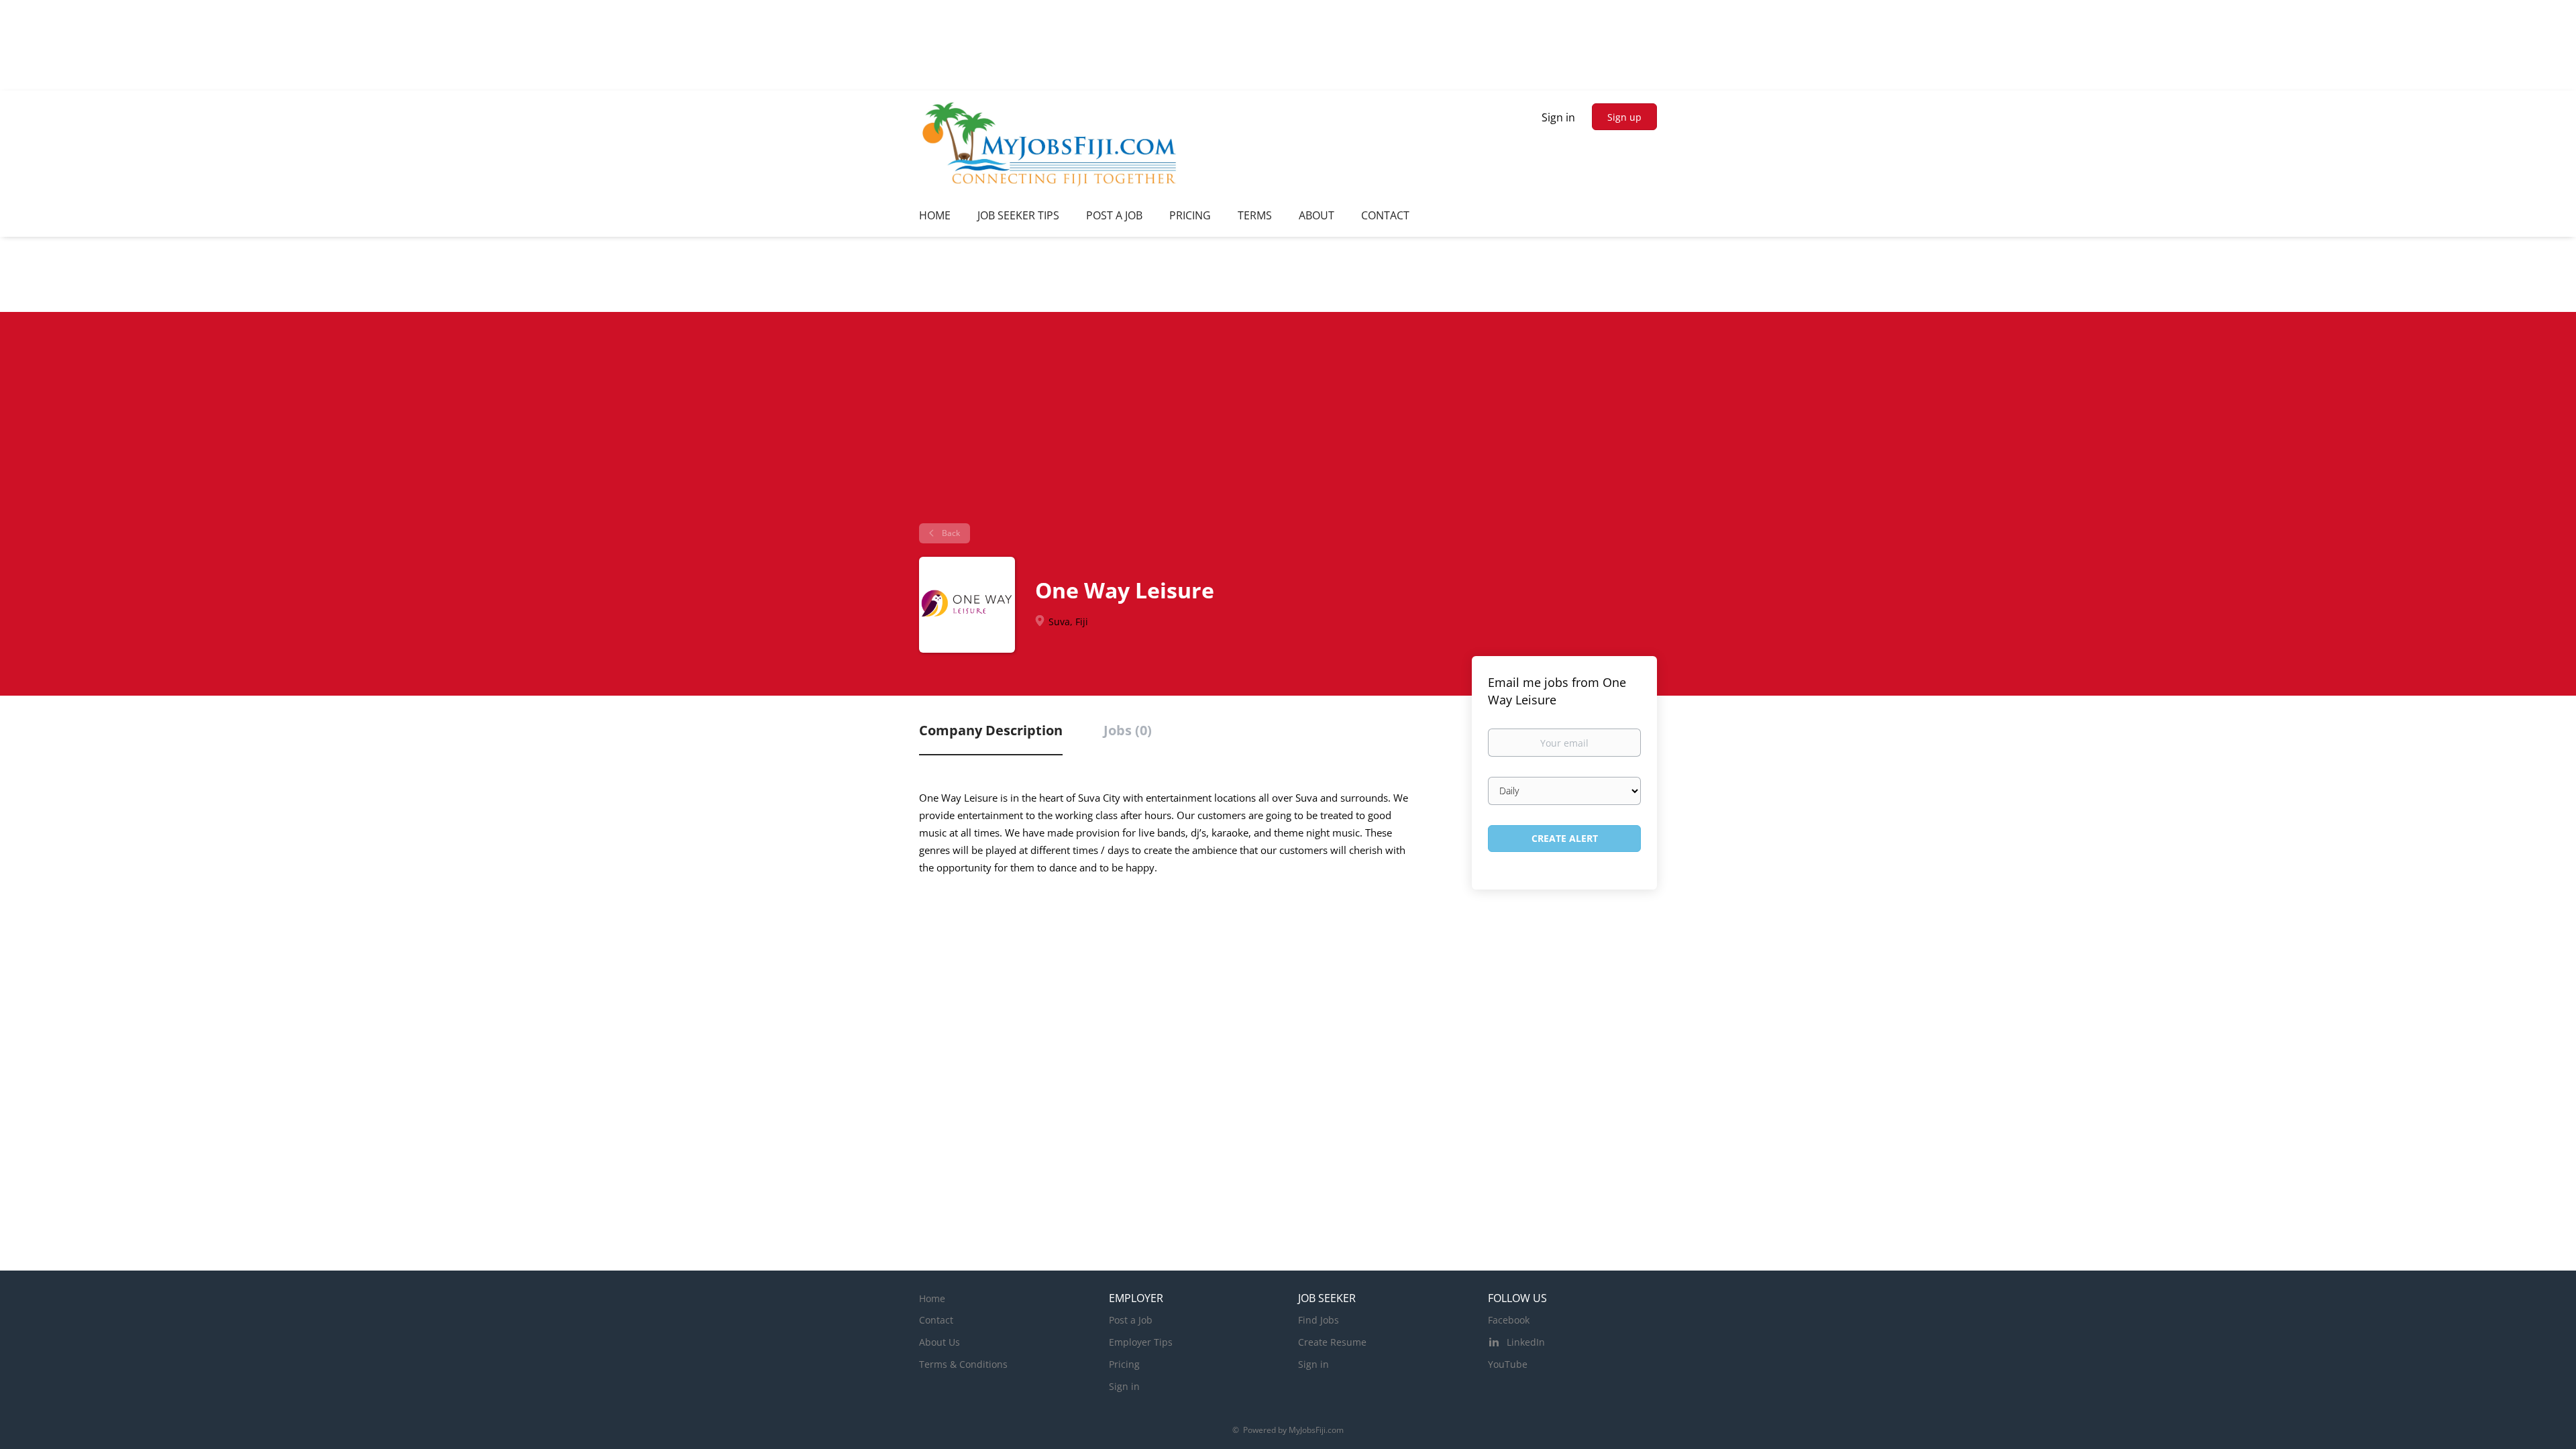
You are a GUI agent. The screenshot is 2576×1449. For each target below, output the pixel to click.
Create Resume (1332, 1342)
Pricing (1124, 1364)
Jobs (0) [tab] (1128, 730)
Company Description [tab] (991, 730)
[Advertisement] (1288, 423)
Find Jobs (1319, 1320)
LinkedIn (1526, 1342)
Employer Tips (1141, 1342)
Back (950, 533)
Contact (936, 1320)
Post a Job (1131, 1320)
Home (932, 1298)
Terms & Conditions (963, 1364)
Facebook (1509, 1320)
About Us (940, 1342)
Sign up (1624, 117)
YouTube (1508, 1364)
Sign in (1558, 117)
